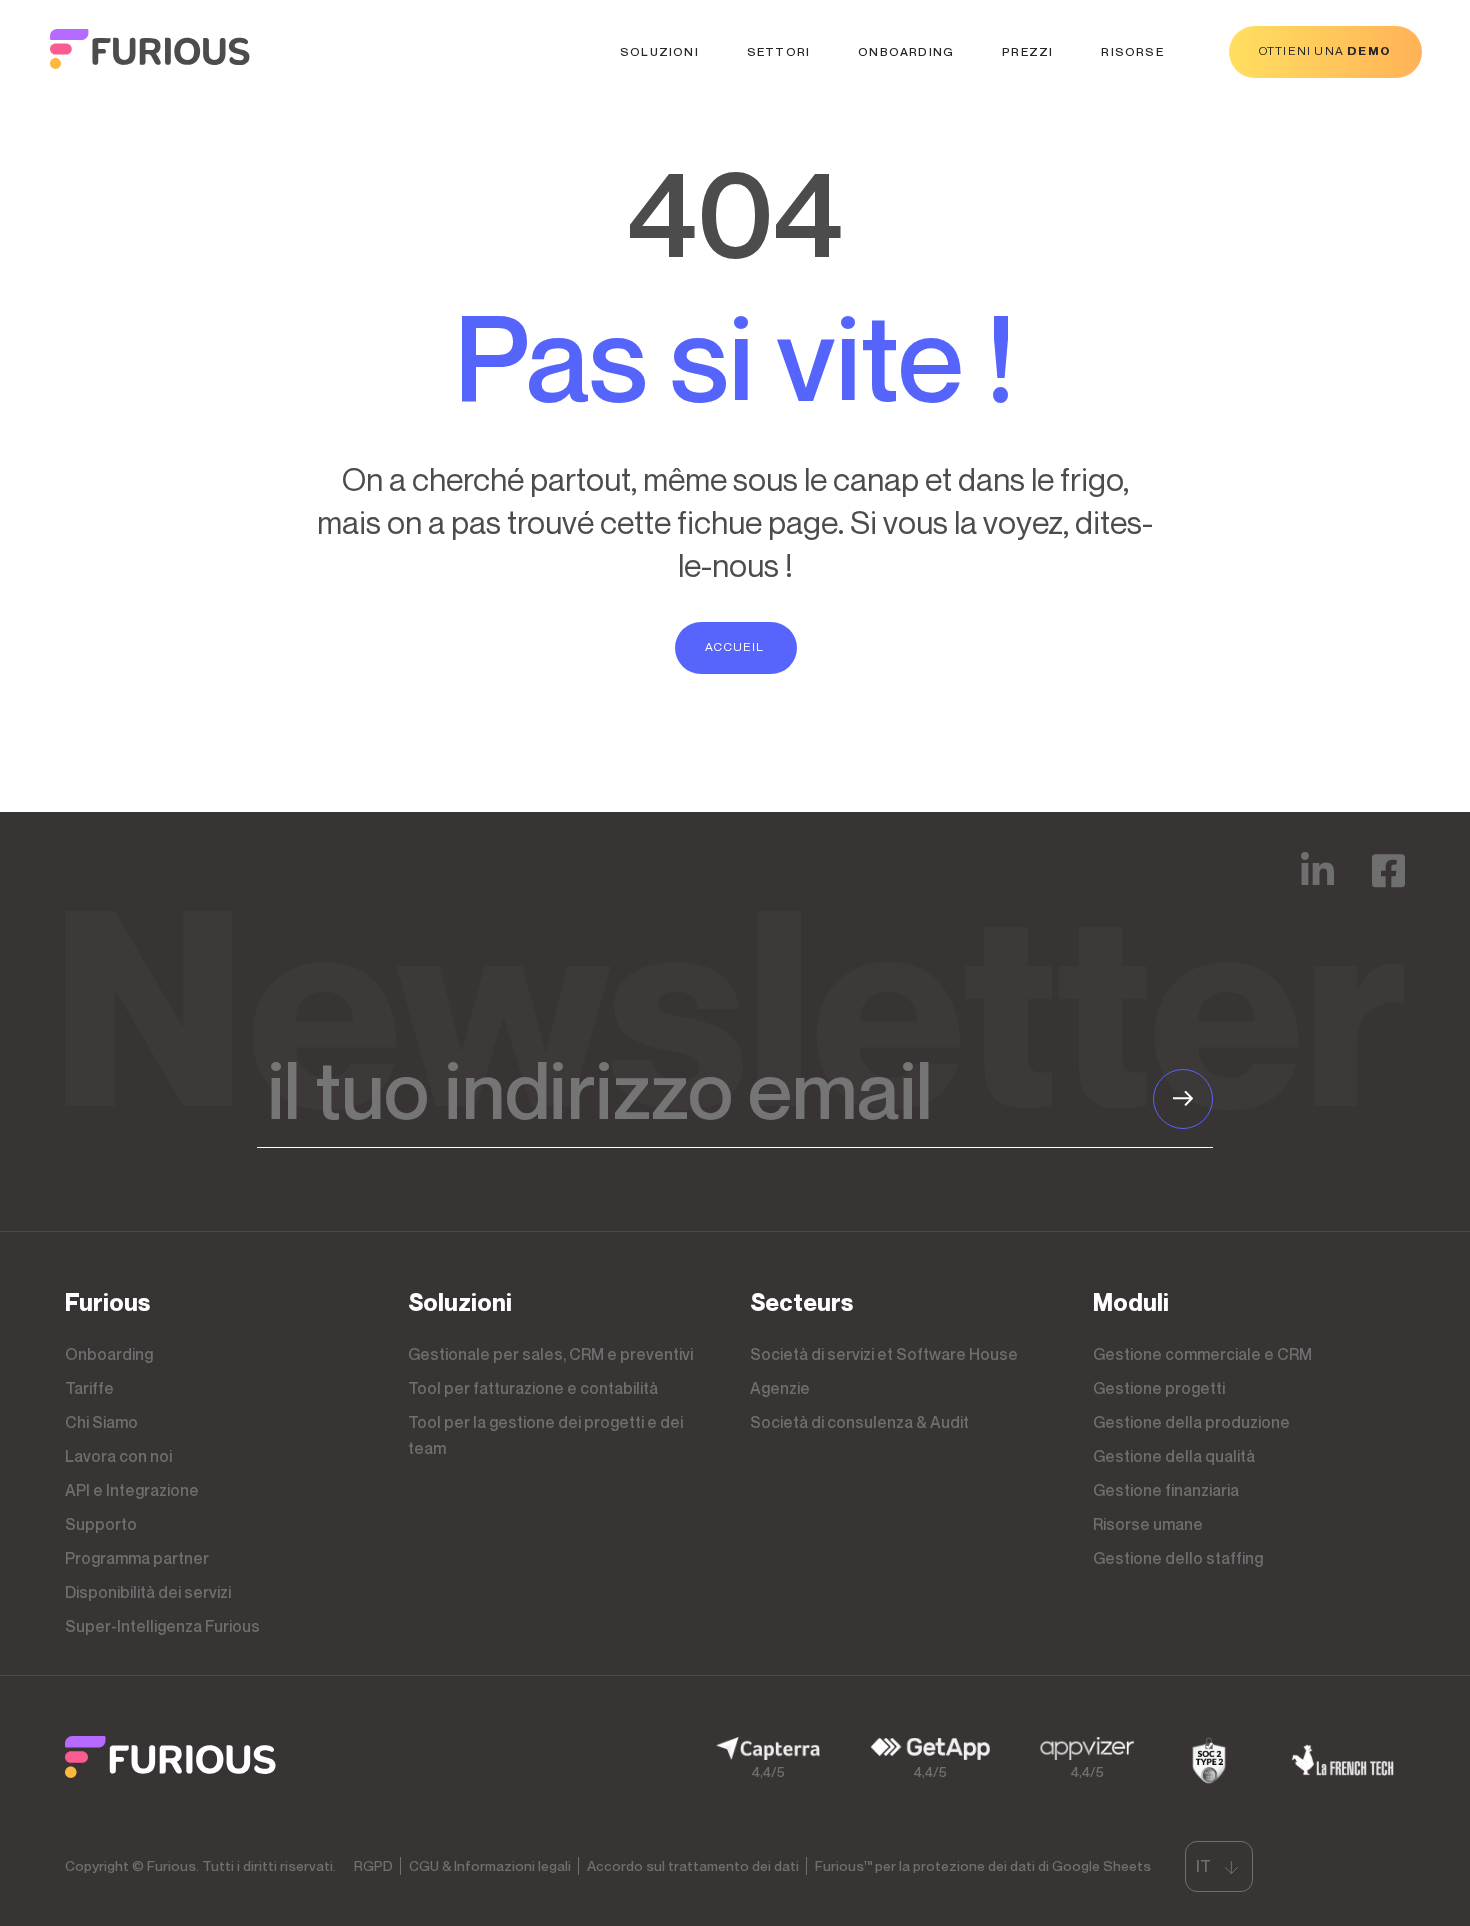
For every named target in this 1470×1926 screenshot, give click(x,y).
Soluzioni (659, 51)
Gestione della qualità (1174, 1456)
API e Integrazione (132, 1490)
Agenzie (780, 1388)
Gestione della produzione (1191, 1422)
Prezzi (1027, 51)
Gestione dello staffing (1178, 1558)
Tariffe (89, 1388)
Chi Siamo (101, 1422)
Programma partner (137, 1558)
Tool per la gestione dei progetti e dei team (545, 1435)
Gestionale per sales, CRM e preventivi (550, 1354)
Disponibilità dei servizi (148, 1592)
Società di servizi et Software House (884, 1354)
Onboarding (906, 51)
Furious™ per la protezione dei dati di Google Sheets (983, 1865)
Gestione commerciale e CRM (1202, 1354)
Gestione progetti (1159, 1388)
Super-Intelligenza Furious (162, 1626)
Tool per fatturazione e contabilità (533, 1388)
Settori (778, 51)
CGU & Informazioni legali (490, 1865)
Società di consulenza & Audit (859, 1422)
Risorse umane (1148, 1524)
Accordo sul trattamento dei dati (693, 1865)
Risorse (1132, 51)
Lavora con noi (118, 1456)
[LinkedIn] (1317, 884)
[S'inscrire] (1183, 1099)
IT (1203, 1866)
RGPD (373, 1865)
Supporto (101, 1524)
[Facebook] (1388, 884)
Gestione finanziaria (1166, 1490)
